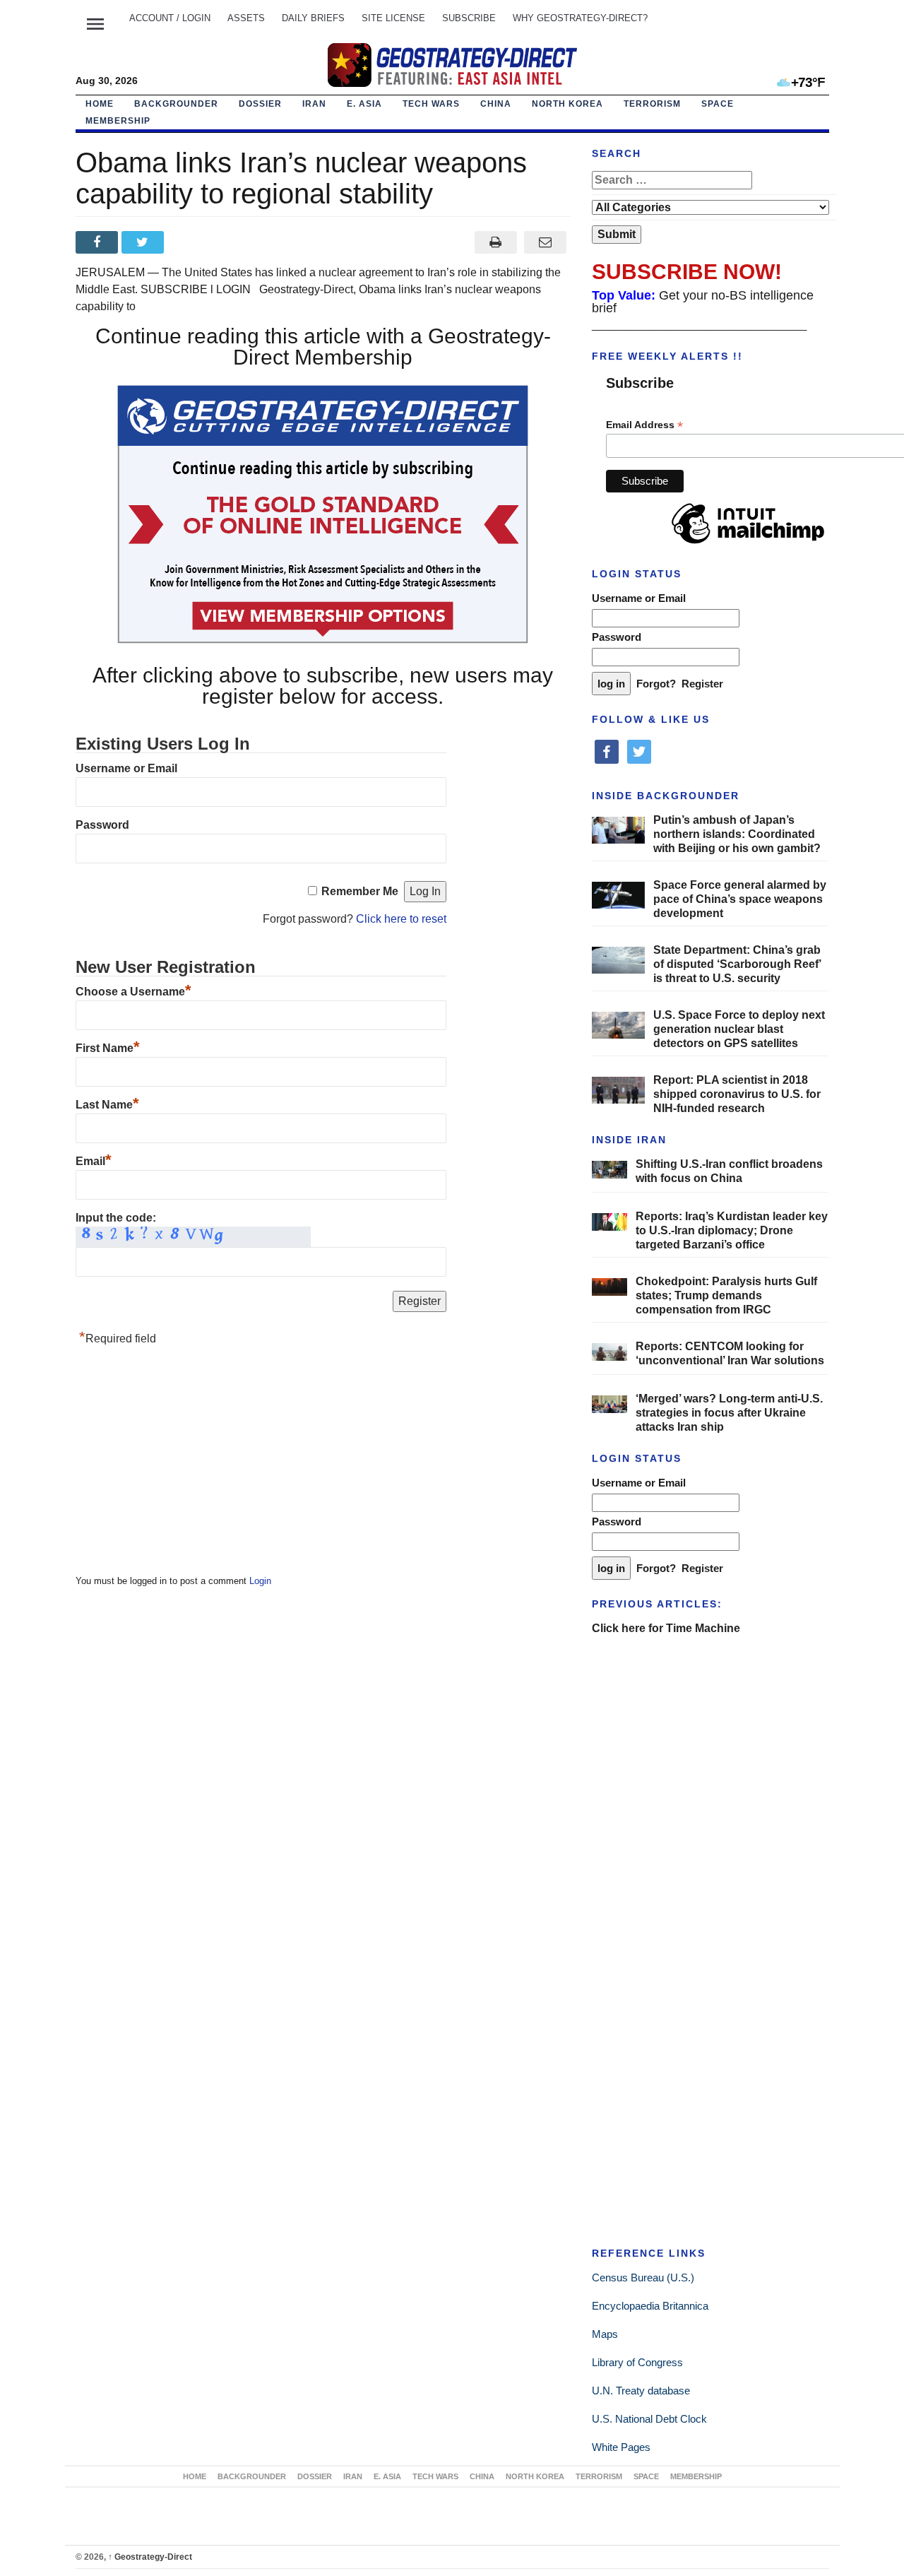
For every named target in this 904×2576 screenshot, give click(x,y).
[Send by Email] (546, 242)
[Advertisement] (182, 1464)
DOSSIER (260, 104)
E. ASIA (364, 104)
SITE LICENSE (393, 18)
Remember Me (360, 891)
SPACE (718, 104)
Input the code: (116, 1218)
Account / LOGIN (170, 18)
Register (702, 684)
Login (260, 1581)
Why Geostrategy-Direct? (580, 18)
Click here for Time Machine (666, 1628)
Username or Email (126, 768)
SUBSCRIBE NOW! (687, 272)
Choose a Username (133, 992)
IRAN (314, 104)
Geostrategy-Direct (150, 2557)
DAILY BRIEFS (313, 18)
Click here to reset (401, 919)
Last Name (107, 1105)
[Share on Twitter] (144, 242)
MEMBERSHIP (118, 121)
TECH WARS (431, 104)
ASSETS (246, 18)
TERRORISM (652, 104)
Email (94, 1161)
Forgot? (656, 684)
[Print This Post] (495, 242)
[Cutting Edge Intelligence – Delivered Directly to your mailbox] (452, 65)
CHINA (496, 104)
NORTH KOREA (567, 104)
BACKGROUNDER (176, 104)
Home (100, 104)
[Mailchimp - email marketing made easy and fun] (748, 544)
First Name (108, 1048)
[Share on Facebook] (99, 242)
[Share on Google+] (190, 242)
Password (102, 825)
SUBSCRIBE (469, 18)
